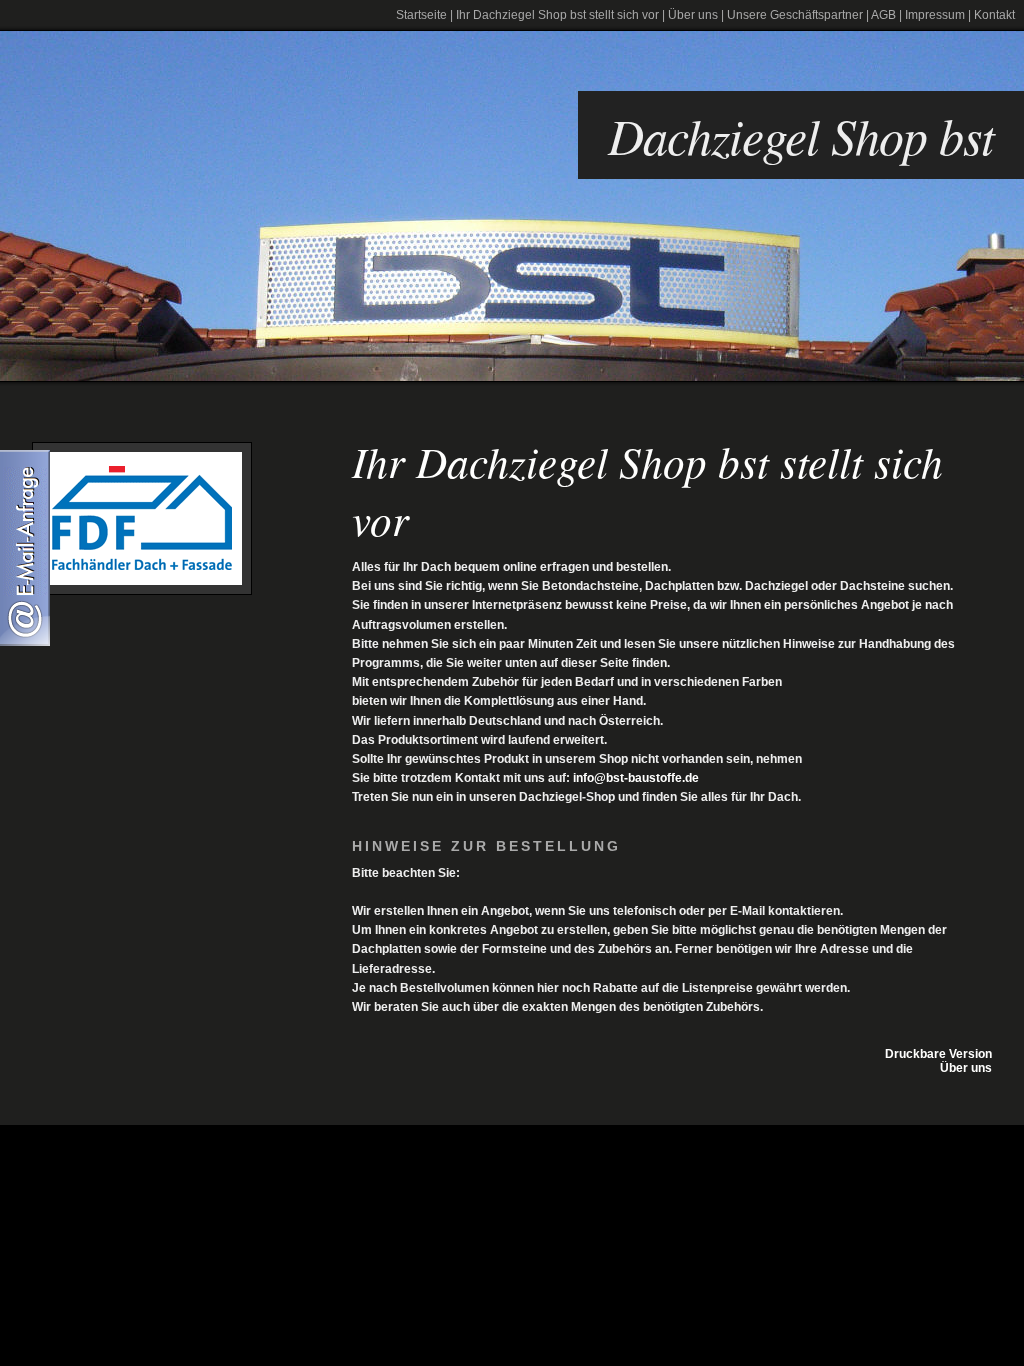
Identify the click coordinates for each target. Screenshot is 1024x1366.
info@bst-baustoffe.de (636, 778)
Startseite (421, 15)
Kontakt (994, 15)
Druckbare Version (938, 1054)
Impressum (935, 15)
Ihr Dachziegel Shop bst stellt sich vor (557, 15)
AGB (883, 15)
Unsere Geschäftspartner (795, 15)
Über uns (693, 15)
